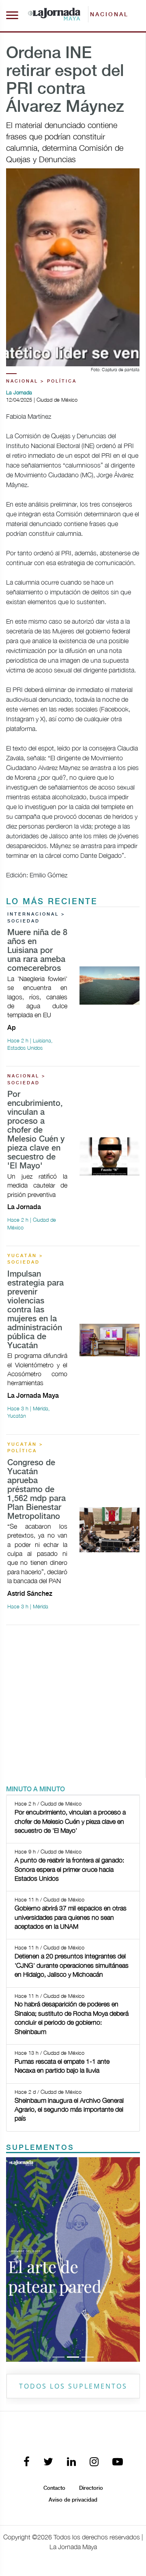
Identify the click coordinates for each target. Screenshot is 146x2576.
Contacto (54, 2488)
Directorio (91, 2488)
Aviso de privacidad (73, 2500)
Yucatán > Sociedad (25, 1259)
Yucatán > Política (25, 1448)
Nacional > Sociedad (27, 1080)
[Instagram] (94, 2462)
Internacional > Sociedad (36, 918)
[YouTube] (118, 2462)
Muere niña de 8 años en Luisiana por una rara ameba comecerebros (37, 951)
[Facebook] (27, 2462)
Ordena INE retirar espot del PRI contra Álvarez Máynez (65, 80)
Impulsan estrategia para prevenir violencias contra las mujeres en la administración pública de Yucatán (35, 1310)
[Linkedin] (71, 2462)
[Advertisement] (73, 1705)
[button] (16, 2260)
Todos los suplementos (73, 2386)
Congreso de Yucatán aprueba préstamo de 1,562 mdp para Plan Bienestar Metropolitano (36, 1490)
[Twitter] (48, 2462)
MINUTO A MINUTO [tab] (35, 1789)
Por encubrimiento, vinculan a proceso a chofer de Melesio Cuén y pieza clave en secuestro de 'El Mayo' (36, 1130)
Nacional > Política (41, 381)
